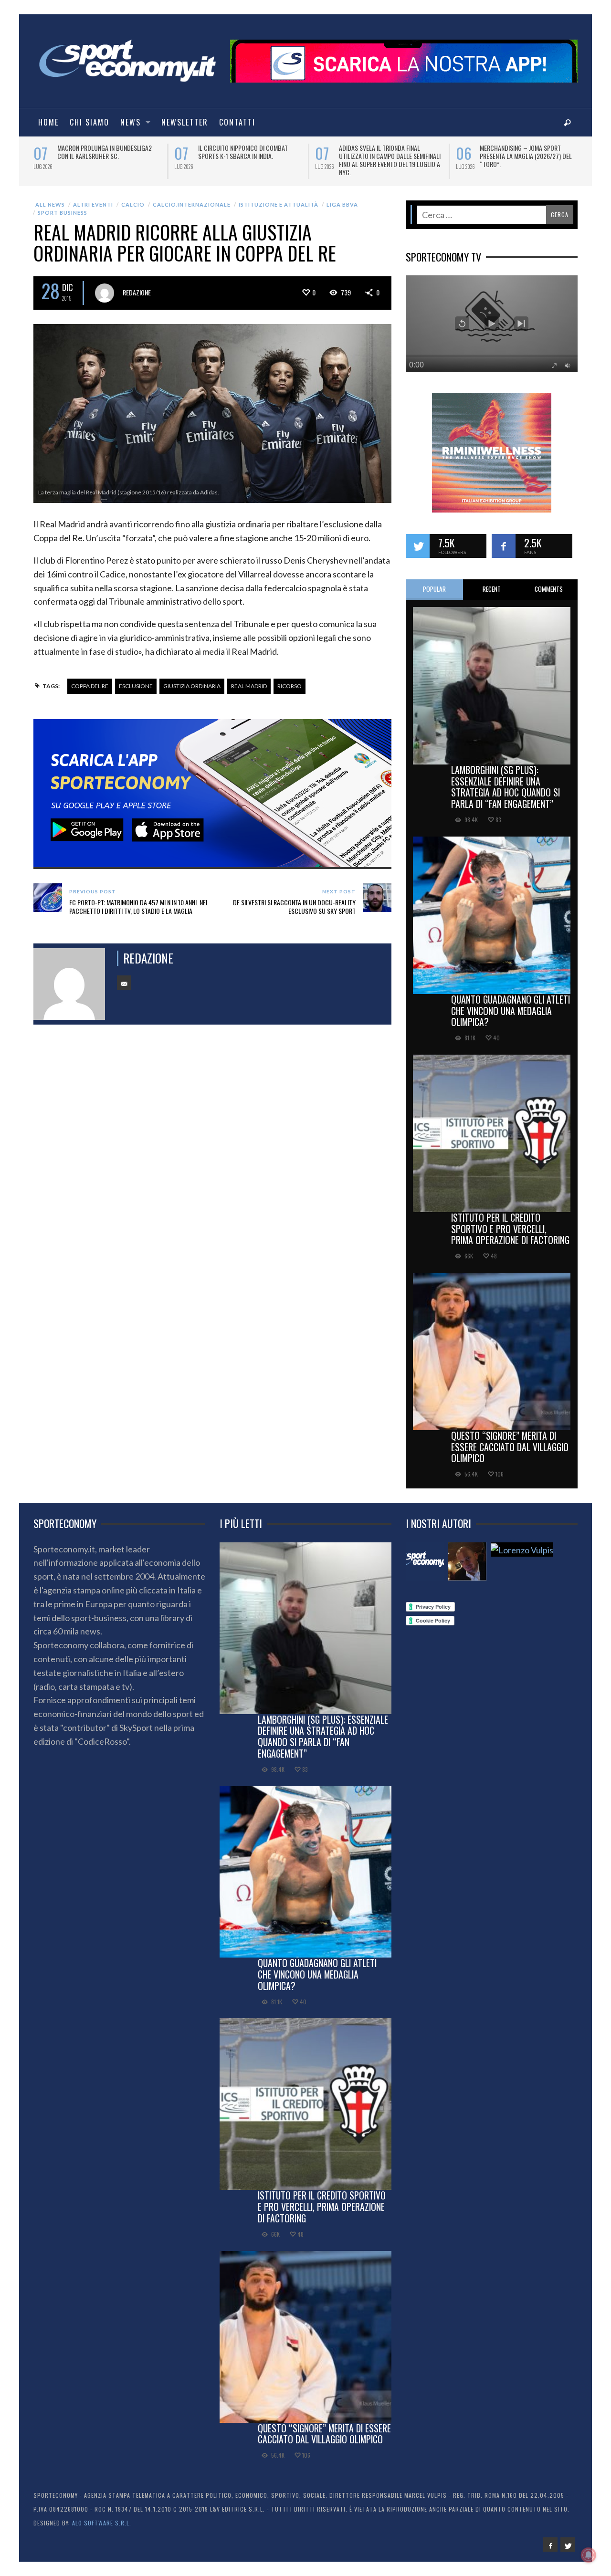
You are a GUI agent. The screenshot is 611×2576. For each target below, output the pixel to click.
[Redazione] (425, 1561)
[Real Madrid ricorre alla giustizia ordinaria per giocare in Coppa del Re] (212, 412)
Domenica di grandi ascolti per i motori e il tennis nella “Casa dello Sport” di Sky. (531, 156)
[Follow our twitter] (418, 546)
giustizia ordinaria (192, 686)
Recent (492, 589)
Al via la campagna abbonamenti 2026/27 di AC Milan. (103, 152)
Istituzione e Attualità (279, 204)
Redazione (137, 292)
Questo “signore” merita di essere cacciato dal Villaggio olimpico (510, 1447)
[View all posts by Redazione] (105, 293)
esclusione (136, 686)
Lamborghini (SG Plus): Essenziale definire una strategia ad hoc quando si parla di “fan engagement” (506, 787)
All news (50, 204)
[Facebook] (550, 2545)
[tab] (434, 590)
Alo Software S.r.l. (102, 2523)
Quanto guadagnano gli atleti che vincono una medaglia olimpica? (511, 1011)
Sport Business (63, 213)
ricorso (290, 686)
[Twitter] (568, 2545)
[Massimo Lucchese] (467, 1561)
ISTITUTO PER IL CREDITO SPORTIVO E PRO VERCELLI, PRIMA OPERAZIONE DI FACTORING (510, 1229)
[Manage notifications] (589, 2555)
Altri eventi (93, 204)
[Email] (124, 983)
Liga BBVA (342, 204)
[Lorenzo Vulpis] (522, 1550)
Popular (434, 589)
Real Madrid (249, 686)
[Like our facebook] (504, 546)
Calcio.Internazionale (192, 204)
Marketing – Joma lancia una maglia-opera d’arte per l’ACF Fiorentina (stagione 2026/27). (391, 156)
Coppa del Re (90, 686)
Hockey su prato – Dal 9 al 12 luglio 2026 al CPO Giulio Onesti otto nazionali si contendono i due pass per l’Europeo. (250, 160)
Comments (549, 589)
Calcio (133, 204)
